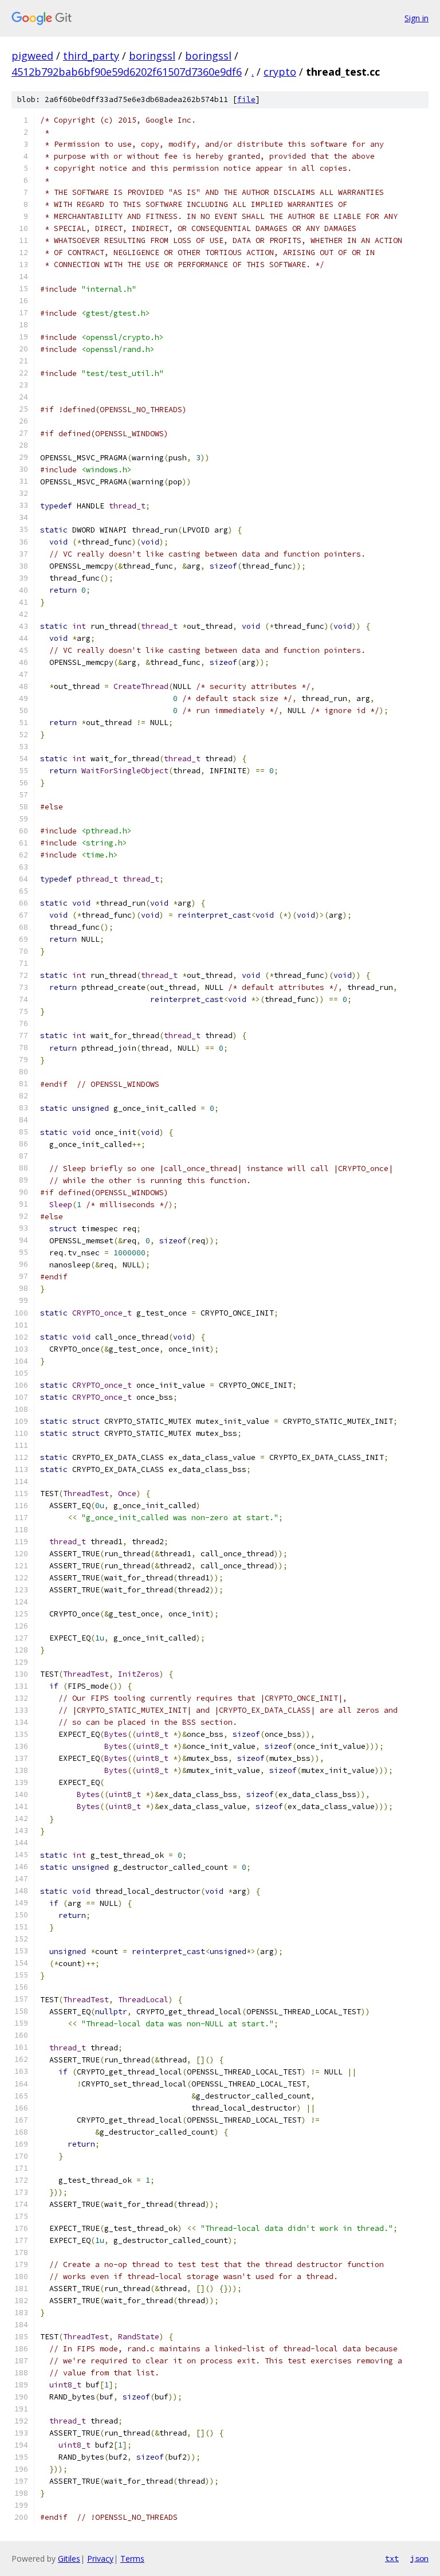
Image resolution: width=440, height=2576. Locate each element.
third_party (91, 56)
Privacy (100, 2559)
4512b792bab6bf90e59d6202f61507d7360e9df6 (127, 72)
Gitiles (69, 2559)
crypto (280, 72)
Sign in (417, 18)
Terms (132, 2559)
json (419, 2558)
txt (392, 2558)
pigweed (32, 56)
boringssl (152, 56)
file (246, 99)
